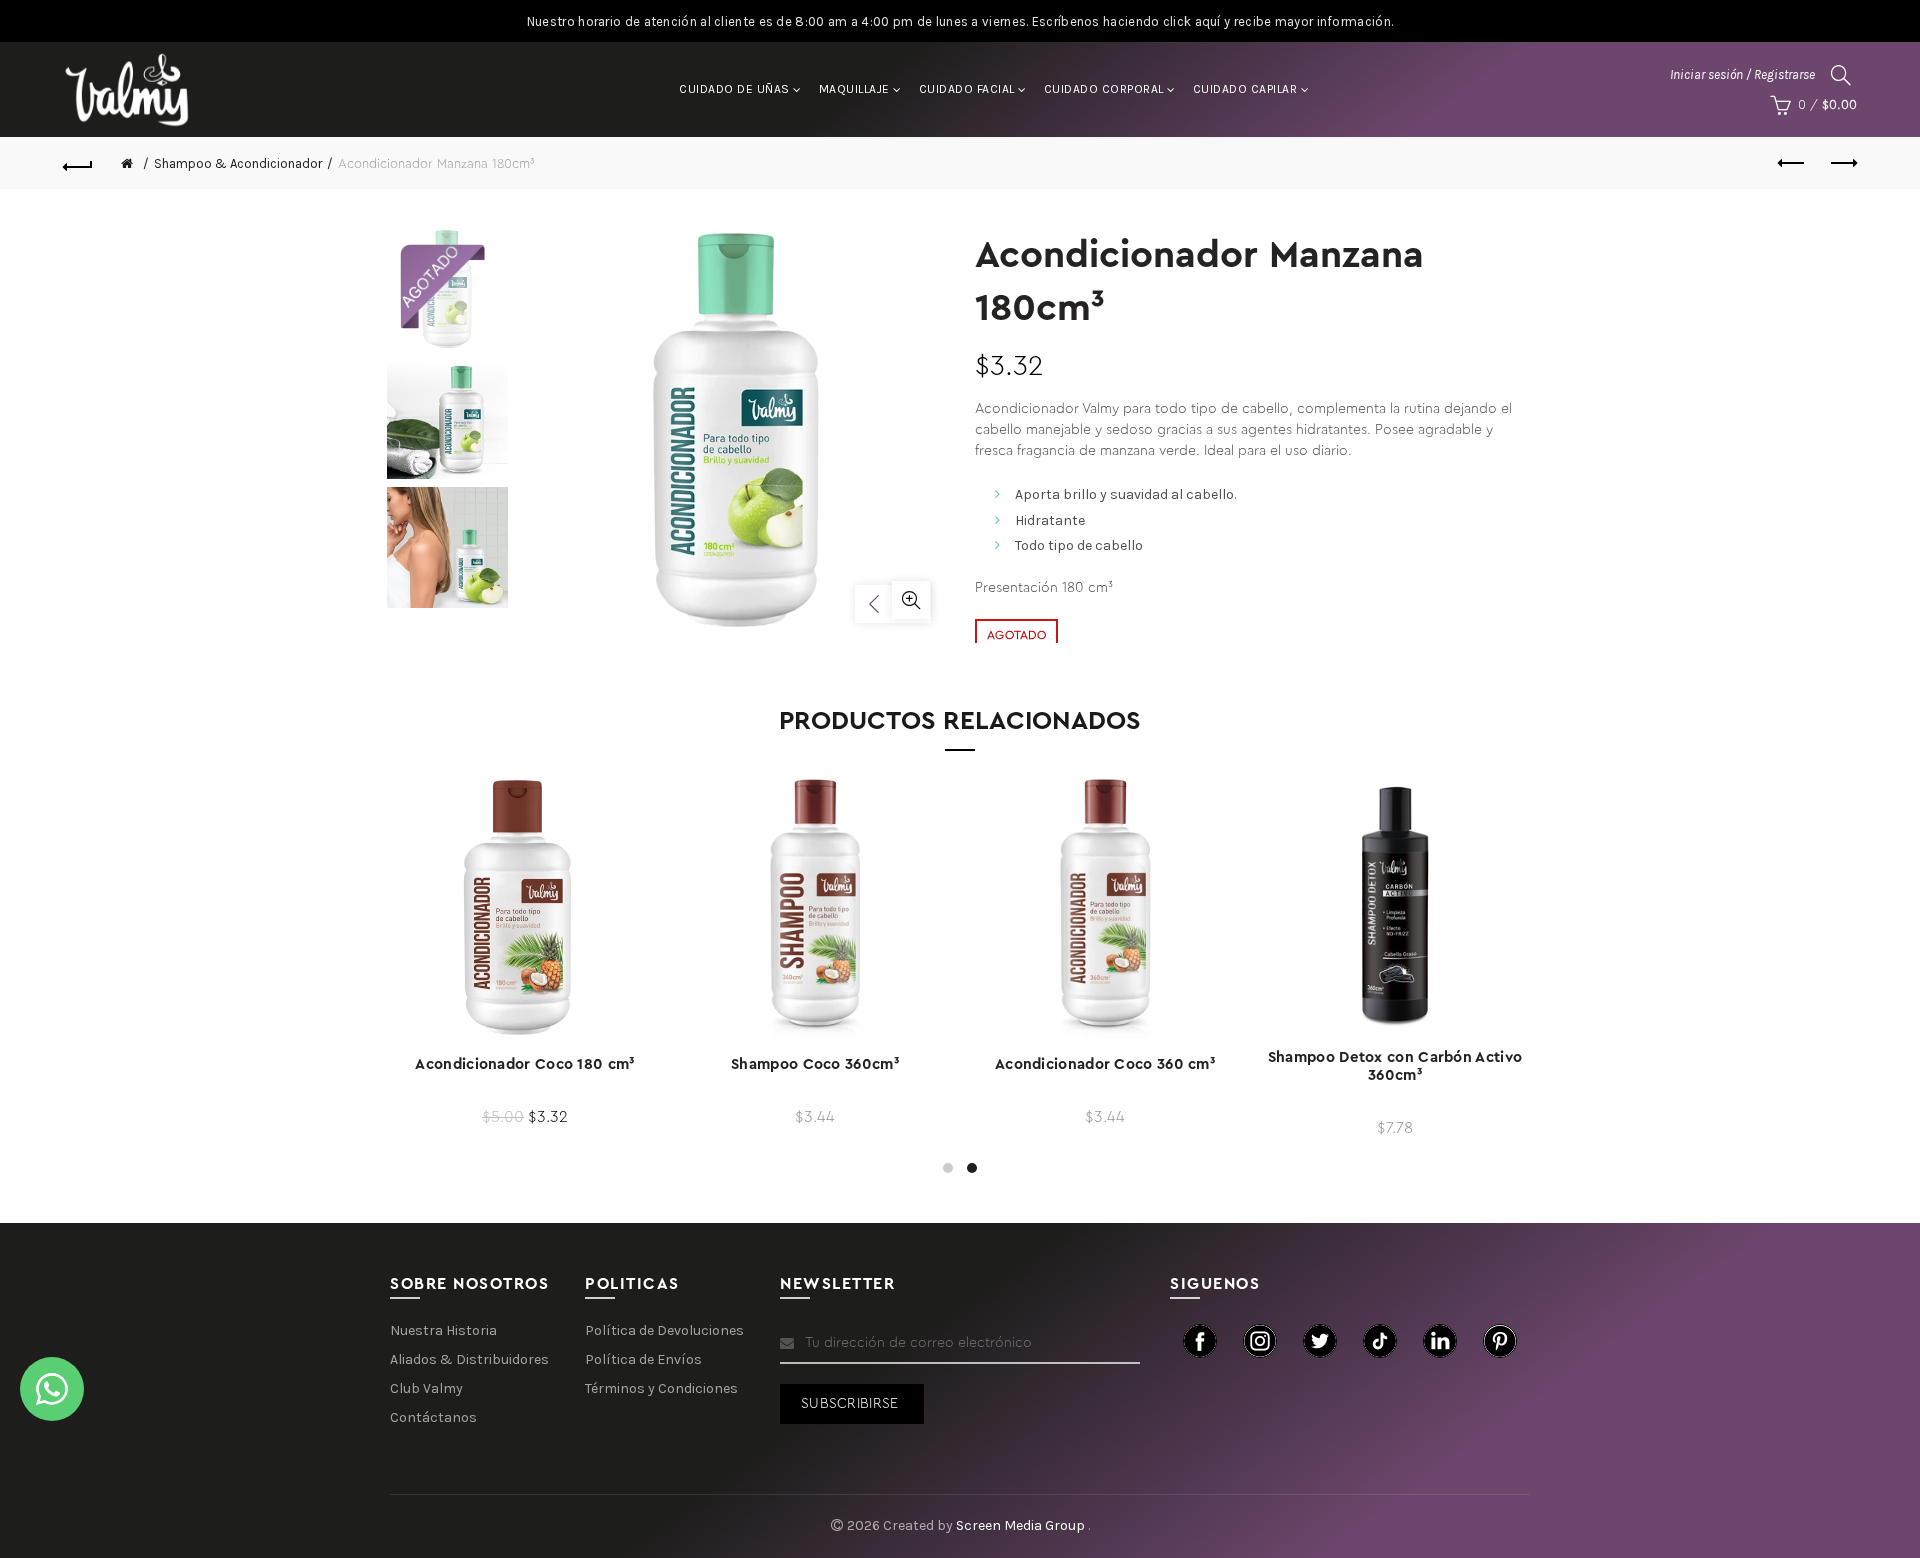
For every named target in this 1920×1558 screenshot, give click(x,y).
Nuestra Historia (443, 1330)
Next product (1842, 164)
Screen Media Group (1022, 1525)
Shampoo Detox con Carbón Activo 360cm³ (1395, 1066)
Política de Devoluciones (664, 1330)
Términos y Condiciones (661, 1388)
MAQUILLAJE (854, 89)
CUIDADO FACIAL (967, 89)
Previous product (1792, 164)
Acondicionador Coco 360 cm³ (1105, 1064)
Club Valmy (426, 1388)
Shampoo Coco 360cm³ (815, 1064)
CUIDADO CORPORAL (1104, 89)
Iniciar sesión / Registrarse (1742, 74)
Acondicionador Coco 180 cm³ (524, 1064)
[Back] (78, 164)
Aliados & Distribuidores (469, 1359)
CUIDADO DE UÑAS (734, 89)
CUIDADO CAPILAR (1245, 89)
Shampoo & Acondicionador (238, 163)
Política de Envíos (643, 1359)
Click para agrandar (911, 600)
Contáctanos (433, 1417)
